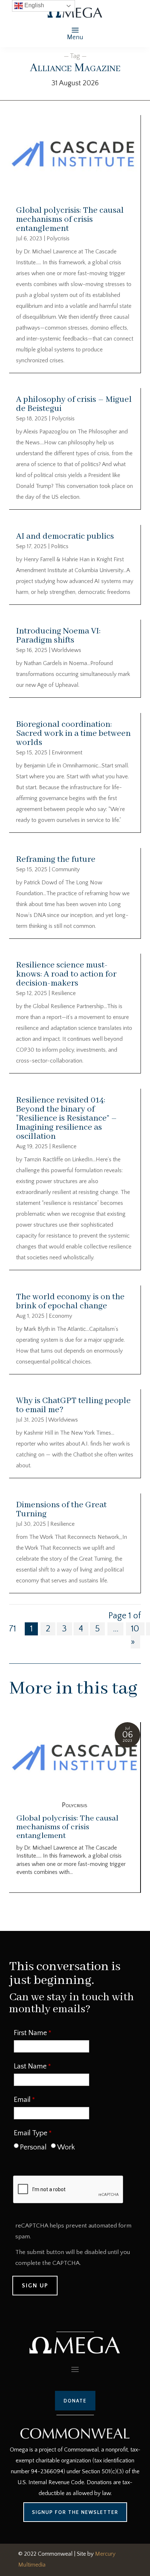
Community (66, 869)
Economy (60, 1316)
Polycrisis (58, 239)
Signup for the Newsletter (75, 2512)
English (33, 5)
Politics (60, 546)
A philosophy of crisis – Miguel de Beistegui (74, 404)
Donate (75, 2401)
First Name (30, 2033)
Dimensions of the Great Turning (61, 1509)
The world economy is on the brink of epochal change (70, 1301)
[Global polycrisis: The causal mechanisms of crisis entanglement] (75, 1758)
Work (66, 2147)
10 (135, 1629)
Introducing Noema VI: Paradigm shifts (58, 636)
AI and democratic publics (65, 536)
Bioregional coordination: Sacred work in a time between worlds (73, 733)
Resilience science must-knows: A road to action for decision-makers (66, 974)
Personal (33, 2147)
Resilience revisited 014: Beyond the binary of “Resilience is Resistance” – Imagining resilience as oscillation (66, 1118)
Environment (67, 753)
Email (22, 2100)
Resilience (64, 993)
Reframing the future (56, 859)
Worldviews (66, 650)
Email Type (31, 2133)
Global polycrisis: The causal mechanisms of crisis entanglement (70, 219)
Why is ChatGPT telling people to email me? (73, 1405)
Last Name (30, 2066)
